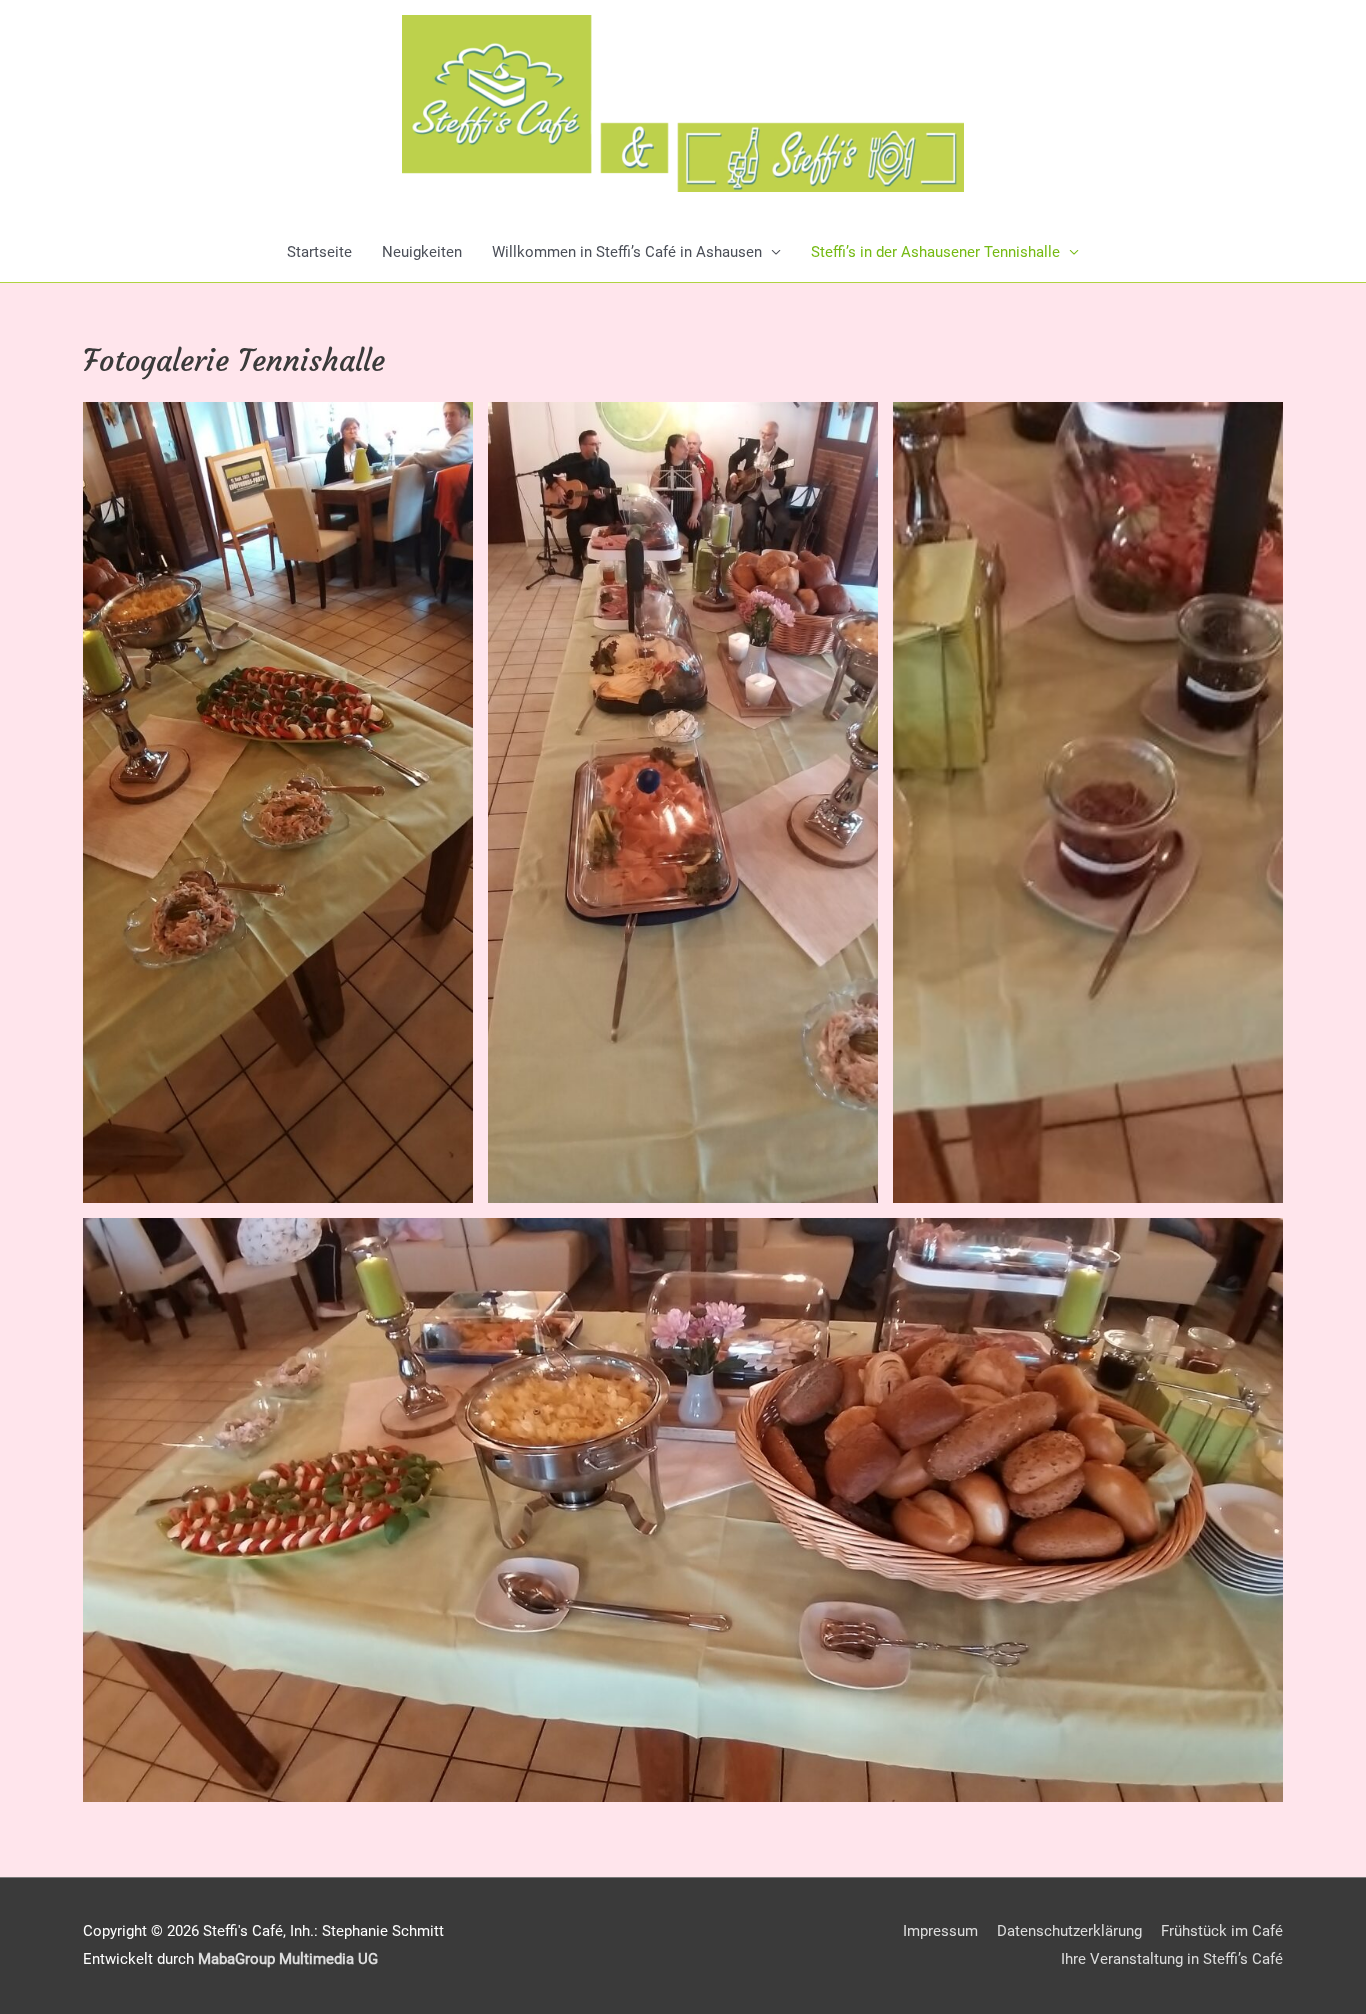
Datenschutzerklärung (1069, 1931)
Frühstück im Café (1222, 1931)
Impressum (940, 1931)
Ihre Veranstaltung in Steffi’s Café (1172, 1959)
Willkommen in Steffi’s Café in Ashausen (627, 252)
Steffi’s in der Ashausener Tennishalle (935, 252)
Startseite (319, 252)
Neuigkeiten (422, 252)
